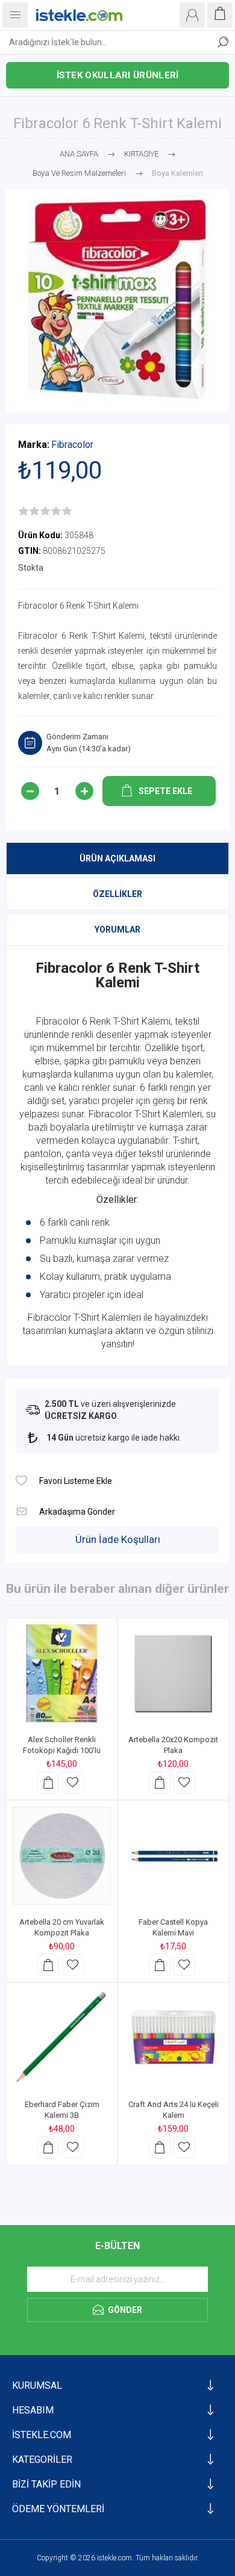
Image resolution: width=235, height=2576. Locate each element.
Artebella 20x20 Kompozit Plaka (173, 1745)
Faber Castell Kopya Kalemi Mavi (173, 1927)
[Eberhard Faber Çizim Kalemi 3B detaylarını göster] (62, 2038)
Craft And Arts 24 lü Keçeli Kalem (174, 2110)
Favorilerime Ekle (73, 1783)
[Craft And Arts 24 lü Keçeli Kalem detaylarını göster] (173, 2038)
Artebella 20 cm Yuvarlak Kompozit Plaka (62, 1927)
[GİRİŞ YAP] (192, 15)
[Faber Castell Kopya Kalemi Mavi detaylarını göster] (173, 1856)
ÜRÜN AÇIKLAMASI (117, 858)
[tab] (117, 858)
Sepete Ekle (48, 1783)
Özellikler (117, 894)
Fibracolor (72, 445)
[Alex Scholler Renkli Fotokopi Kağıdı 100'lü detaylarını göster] (62, 1673)
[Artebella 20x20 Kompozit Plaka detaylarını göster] (173, 1673)
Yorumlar (117, 930)
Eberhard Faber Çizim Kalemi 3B (62, 2110)
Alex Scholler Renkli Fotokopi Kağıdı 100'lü (62, 1745)
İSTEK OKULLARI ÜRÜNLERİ (118, 75)
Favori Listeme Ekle (21, 1481)
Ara (223, 42)
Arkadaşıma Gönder (21, 1511)
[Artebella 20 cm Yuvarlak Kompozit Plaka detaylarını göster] (62, 1856)
